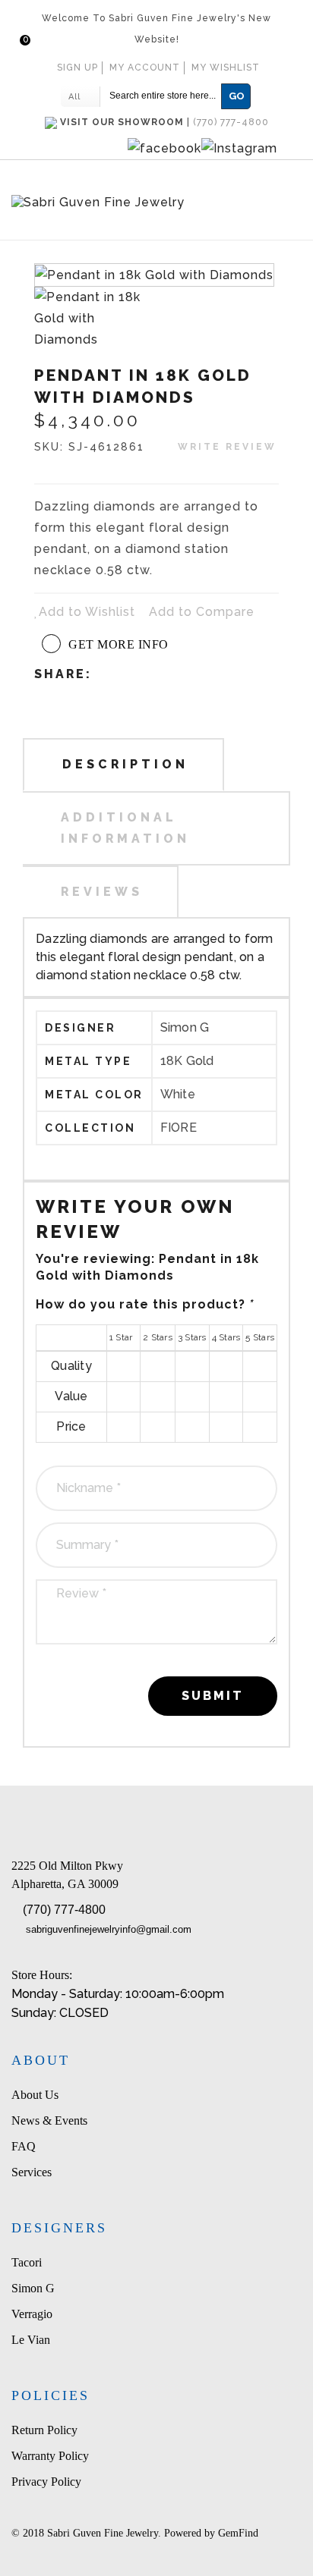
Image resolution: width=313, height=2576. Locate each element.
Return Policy (44, 2430)
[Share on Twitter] (165, 673)
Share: (63, 674)
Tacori (27, 2262)
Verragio (32, 2314)
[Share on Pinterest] (209, 673)
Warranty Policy (50, 2456)
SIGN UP (77, 68)
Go (237, 96)
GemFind (238, 2533)
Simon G (33, 2288)
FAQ (24, 2146)
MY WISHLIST (226, 68)
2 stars (158, 1365)
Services (32, 2172)
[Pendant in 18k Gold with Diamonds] (94, 317)
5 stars (260, 1365)
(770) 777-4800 (64, 1910)
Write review (227, 447)
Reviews (102, 892)
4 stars (226, 1365)
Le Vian (31, 2340)
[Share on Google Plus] (187, 673)
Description (125, 764)
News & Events (49, 2120)
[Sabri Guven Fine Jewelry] (156, 204)
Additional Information (125, 828)
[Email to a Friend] (121, 673)
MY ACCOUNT (145, 68)
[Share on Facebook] (143, 673)
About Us (35, 2095)
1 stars (124, 1365)
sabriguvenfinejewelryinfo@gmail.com (109, 1929)
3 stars (192, 1365)
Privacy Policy (46, 2482)
